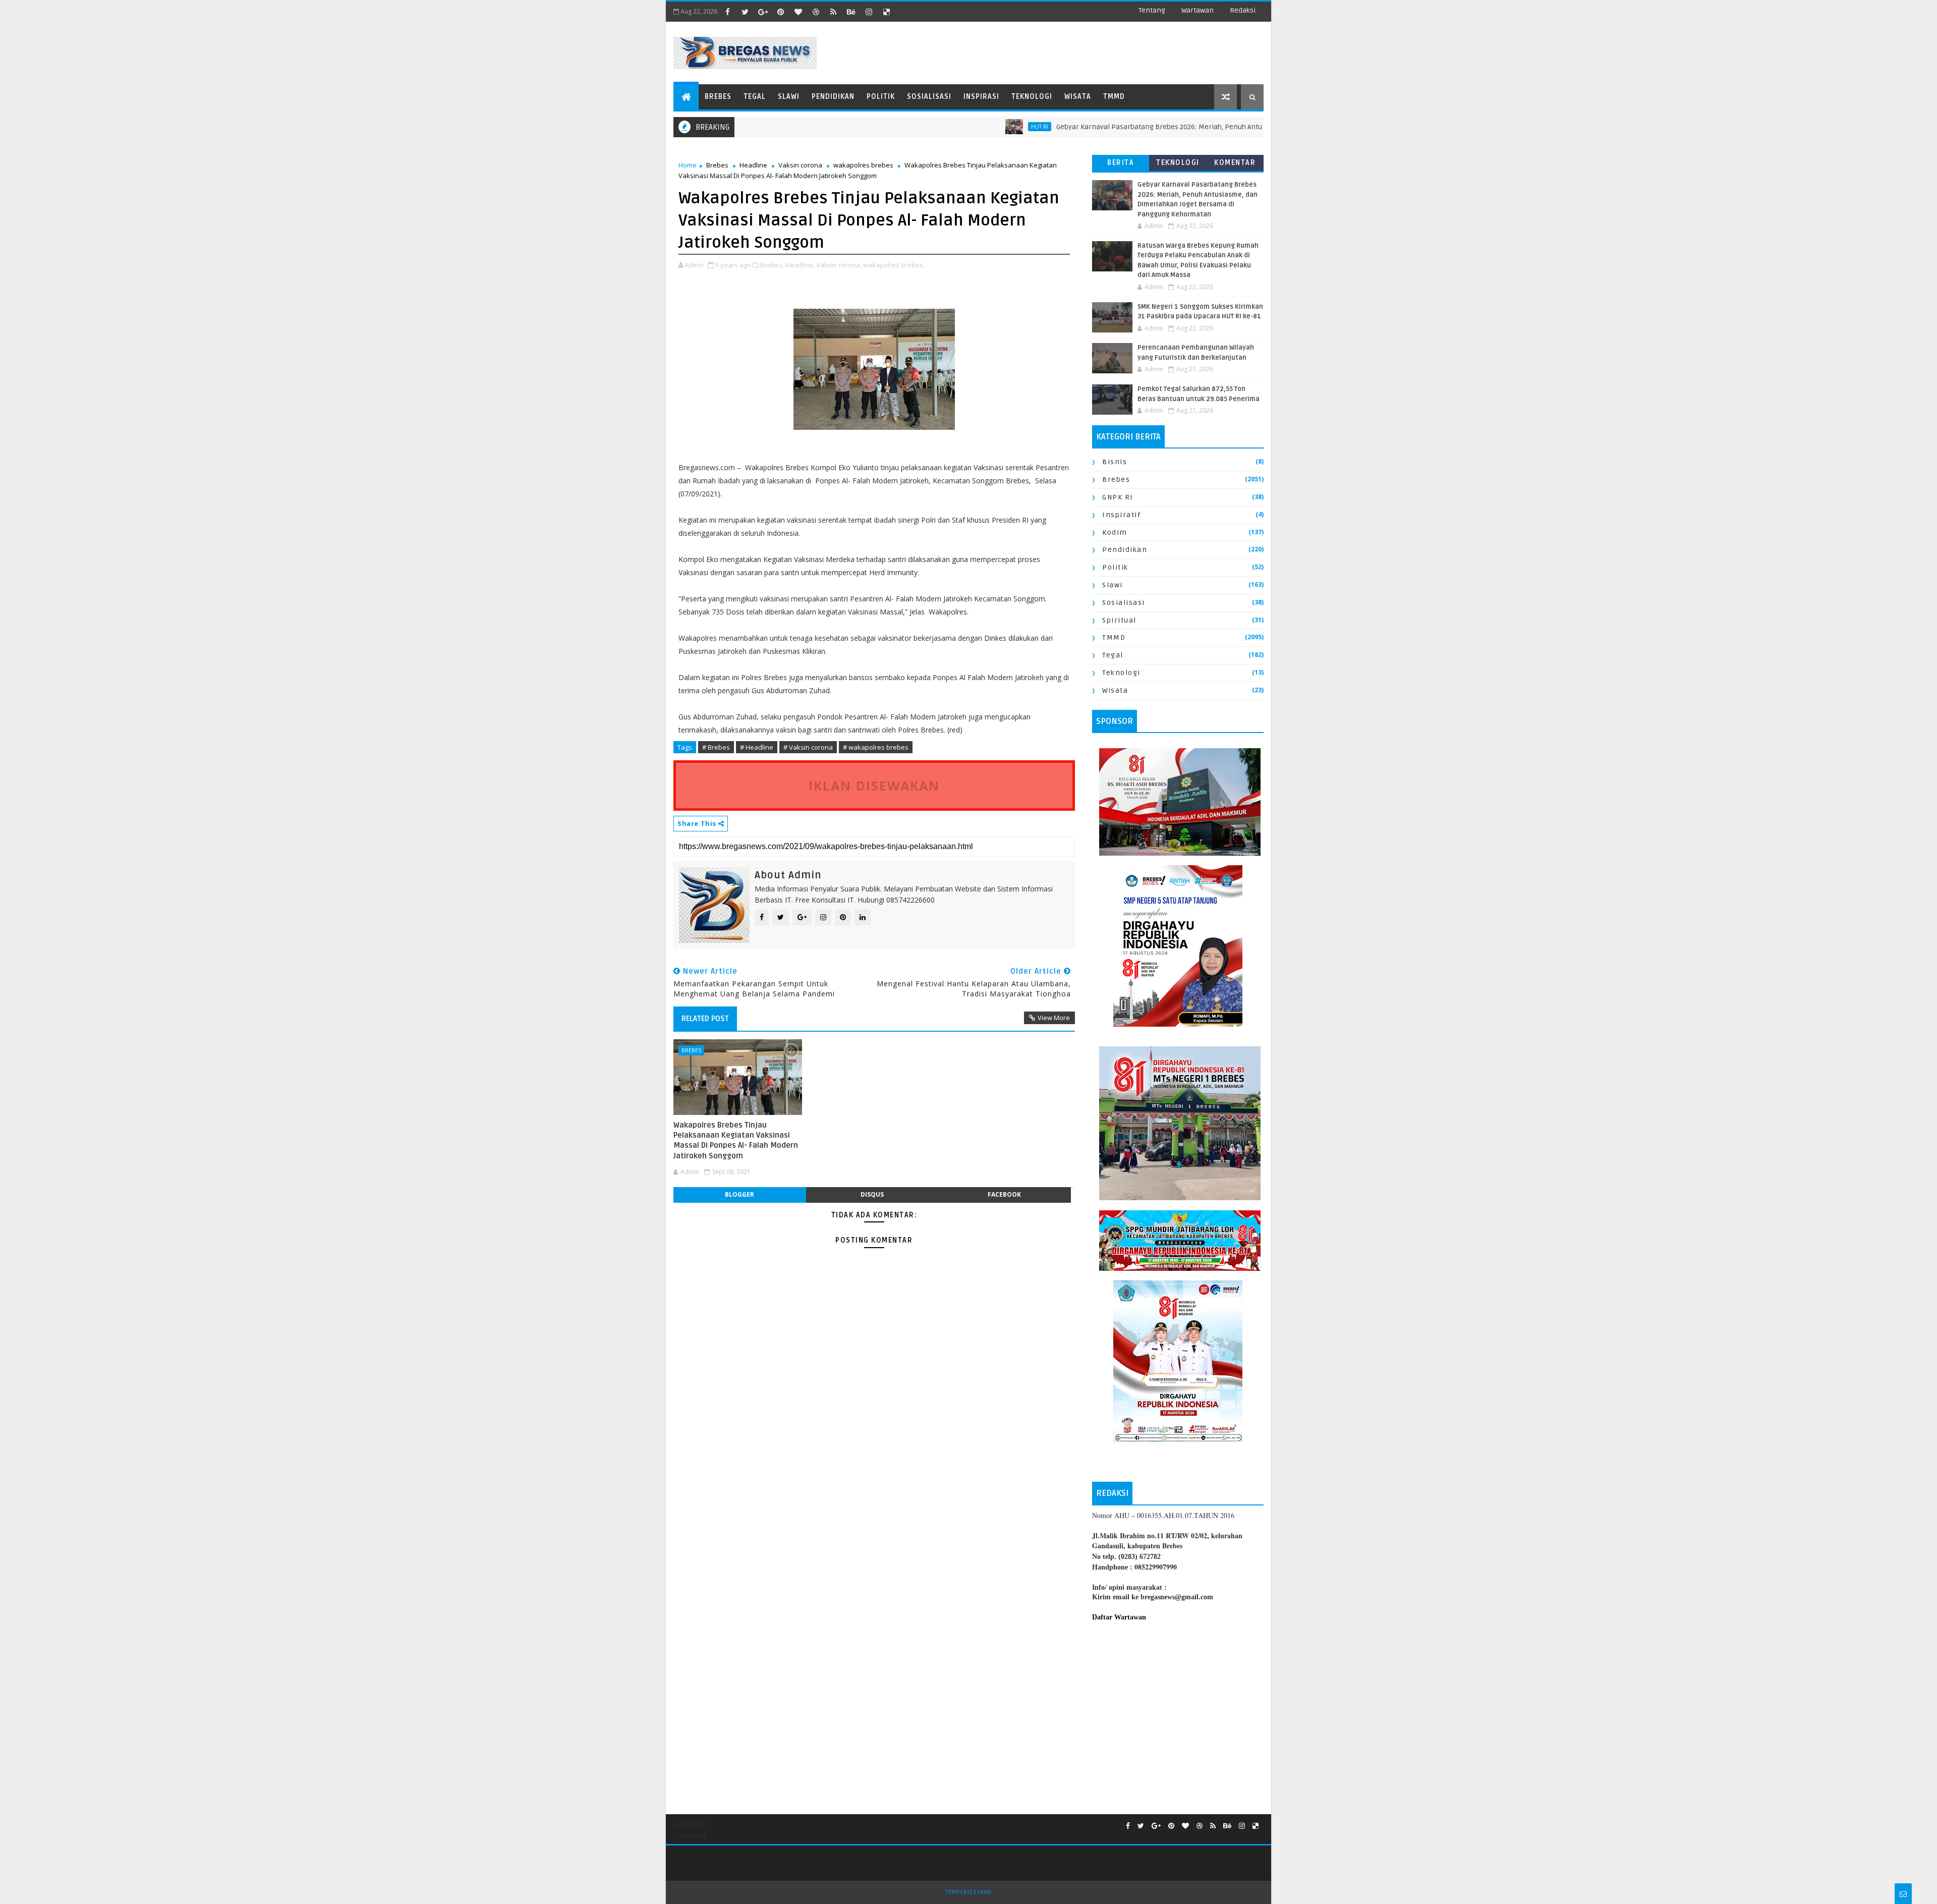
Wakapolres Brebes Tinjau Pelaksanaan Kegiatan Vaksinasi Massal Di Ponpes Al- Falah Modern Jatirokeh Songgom (736, 1140)
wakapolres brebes (863, 165)
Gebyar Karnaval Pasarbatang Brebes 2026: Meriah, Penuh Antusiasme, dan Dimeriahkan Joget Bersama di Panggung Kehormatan (1204, 127)
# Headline (757, 747)
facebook (1004, 1194)
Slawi (789, 97)
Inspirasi (981, 97)
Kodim (1115, 533)
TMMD (1114, 97)
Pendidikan (833, 97)
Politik (881, 97)
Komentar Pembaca (1235, 165)
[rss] (833, 12)
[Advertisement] (1178, 1713)
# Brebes (716, 747)
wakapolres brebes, (894, 265)
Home (688, 165)
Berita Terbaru (1121, 165)
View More (1054, 1018)
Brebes (718, 97)
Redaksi (1243, 10)
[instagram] (869, 12)
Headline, (800, 265)
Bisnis (1115, 462)
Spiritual (1119, 620)
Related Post (705, 1019)
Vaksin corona (800, 165)
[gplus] (763, 12)
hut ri (975, 127)
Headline (753, 165)
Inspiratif (1121, 515)
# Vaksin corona (808, 747)
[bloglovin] (798, 12)
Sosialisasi (929, 97)
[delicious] (886, 12)
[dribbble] (816, 12)
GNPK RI (1118, 497)
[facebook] (727, 12)
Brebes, (772, 265)
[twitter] (745, 12)
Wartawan (1198, 10)
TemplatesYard (968, 1892)
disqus (872, 1194)
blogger (739, 1194)
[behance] (851, 12)
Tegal (755, 97)
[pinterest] (780, 12)
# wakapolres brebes (876, 747)
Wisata (1078, 97)
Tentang (1152, 10)
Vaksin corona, (839, 265)
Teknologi (1032, 97)
